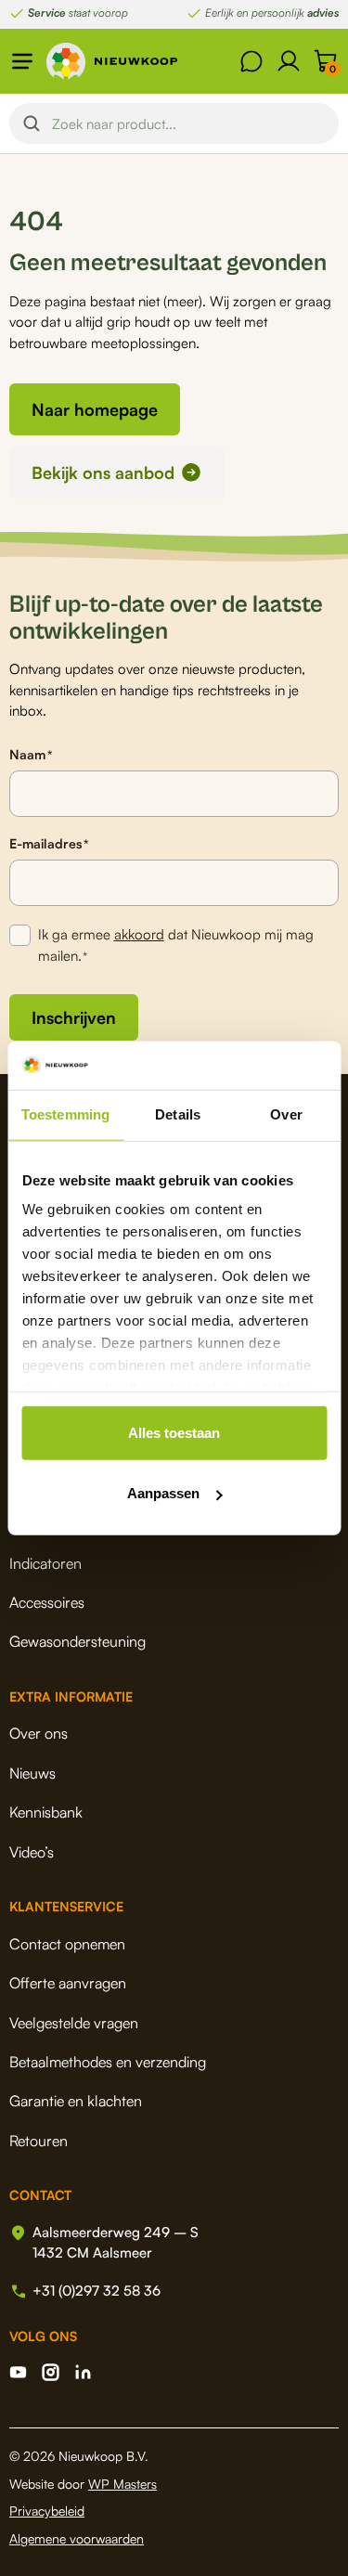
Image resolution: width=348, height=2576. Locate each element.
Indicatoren (45, 1563)
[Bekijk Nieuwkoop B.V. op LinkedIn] (83, 2372)
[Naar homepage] (112, 61)
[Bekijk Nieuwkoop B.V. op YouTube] (18, 2372)
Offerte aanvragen (68, 1983)
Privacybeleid (47, 2511)
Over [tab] (286, 1114)
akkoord (139, 934)
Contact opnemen (67, 1944)
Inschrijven (74, 1017)
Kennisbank (46, 1812)
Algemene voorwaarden (77, 2538)
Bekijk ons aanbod (103, 472)
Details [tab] (178, 1114)
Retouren (39, 2141)
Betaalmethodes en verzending (108, 2062)
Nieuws (32, 1773)
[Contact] (251, 61)
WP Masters (122, 2484)
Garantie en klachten (76, 2101)
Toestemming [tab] (65, 1114)
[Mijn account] (289, 61)
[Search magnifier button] (32, 123)
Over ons (39, 1733)
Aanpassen (163, 1493)
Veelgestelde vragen (74, 2023)
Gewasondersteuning (77, 1641)
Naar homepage (95, 409)
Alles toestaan (174, 1432)
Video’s (32, 1852)
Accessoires (47, 1602)
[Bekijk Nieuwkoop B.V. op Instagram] (51, 2372)
